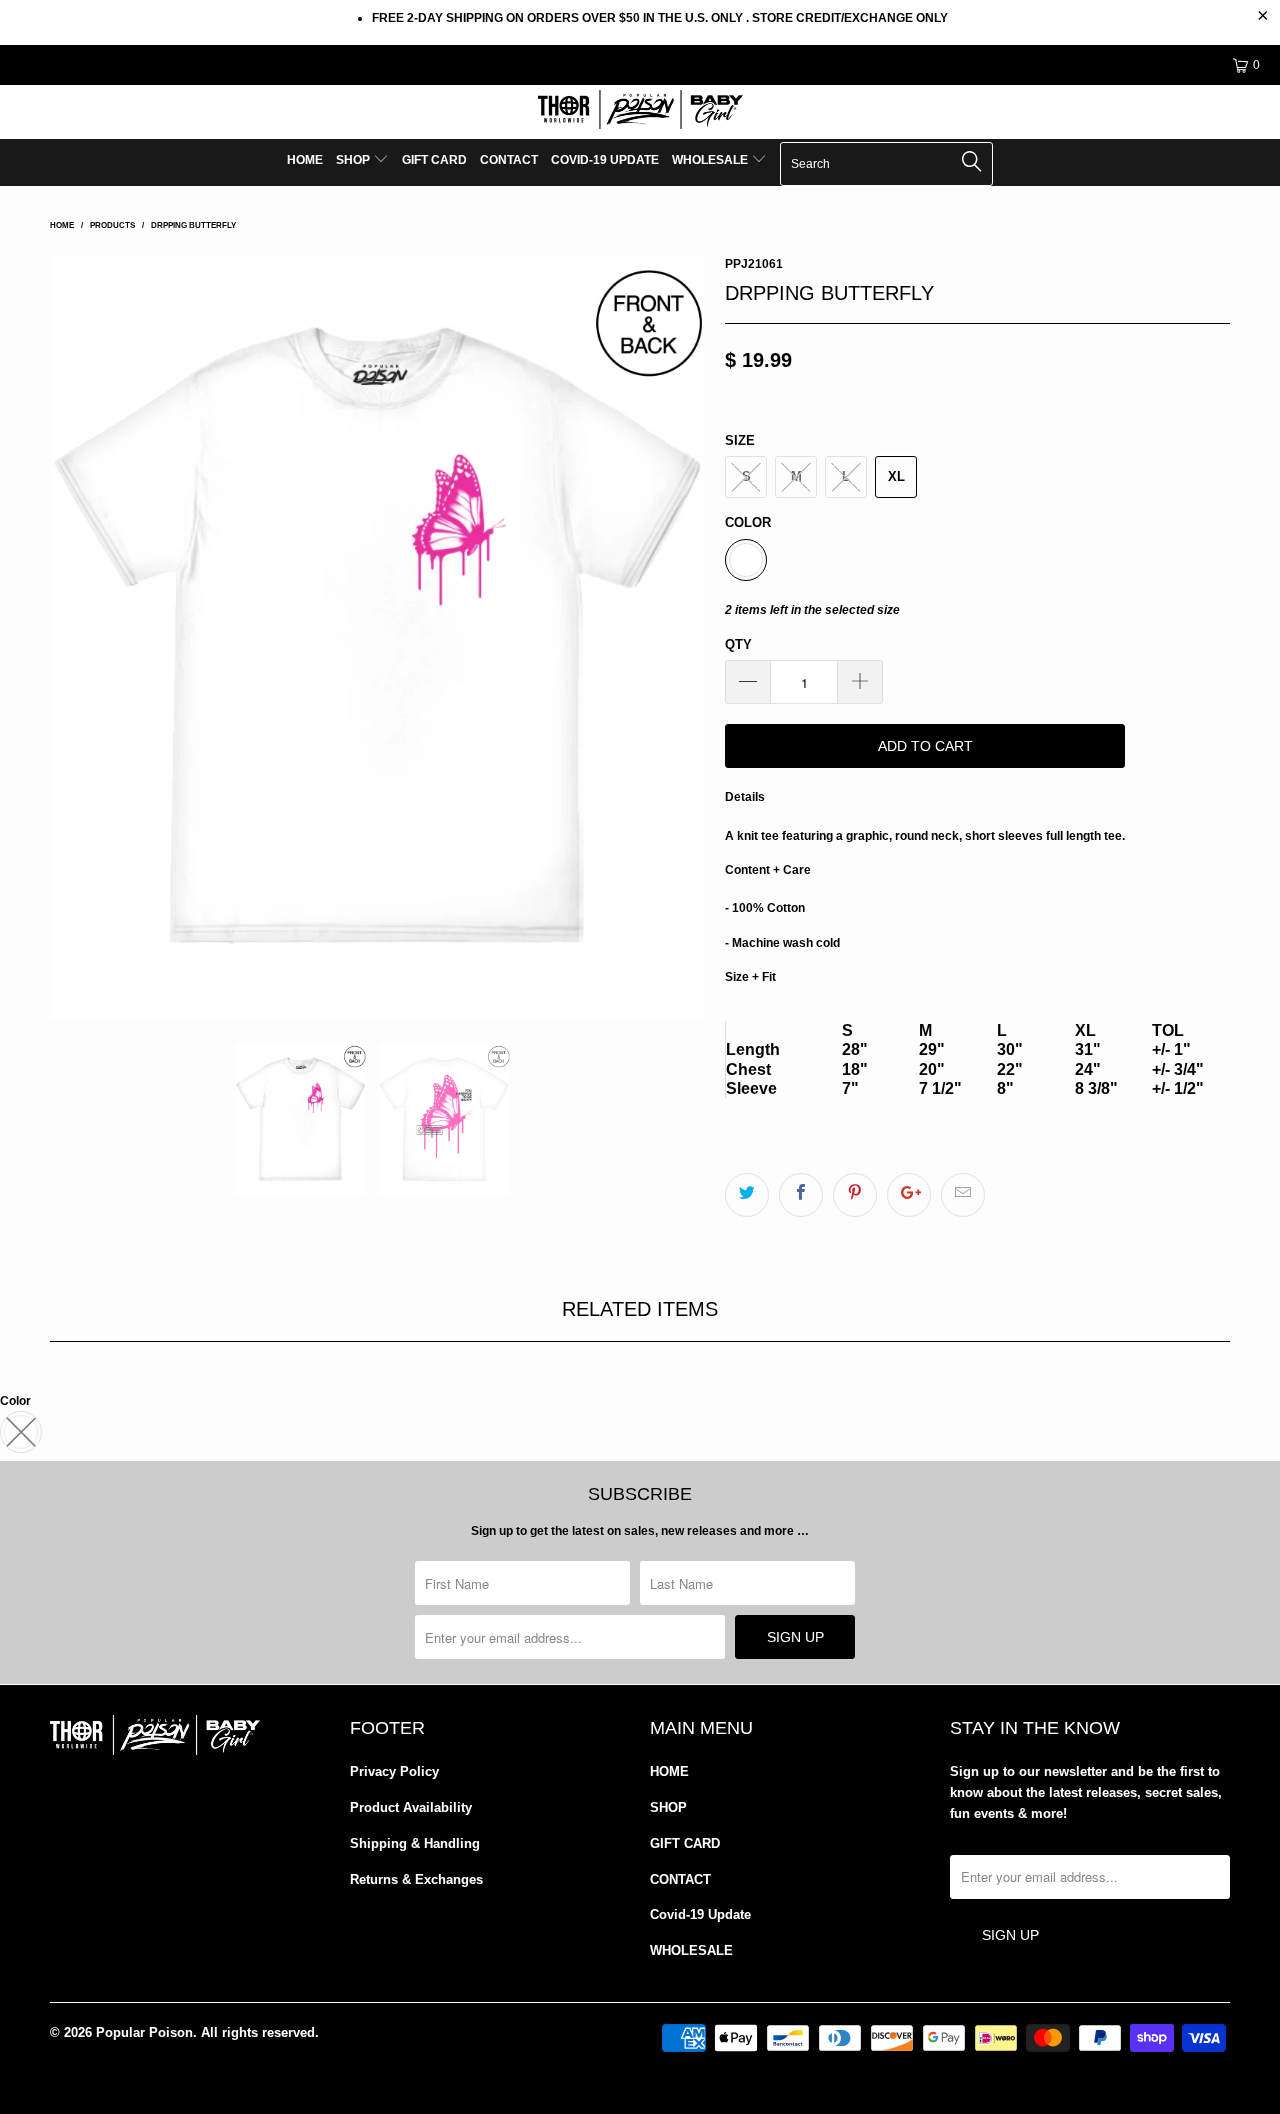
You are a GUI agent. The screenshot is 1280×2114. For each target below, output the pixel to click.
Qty (738, 644)
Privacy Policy (394, 1771)
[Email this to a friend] (963, 1195)
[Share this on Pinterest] (855, 1195)
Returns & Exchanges (416, 1879)
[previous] (85, 637)
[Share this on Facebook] (801, 1195)
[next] (670, 637)
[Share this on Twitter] (747, 1195)
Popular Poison (144, 2032)
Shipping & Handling (415, 1843)
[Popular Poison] (640, 112)
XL (896, 476)
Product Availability (411, 1807)
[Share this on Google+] (909, 1195)
